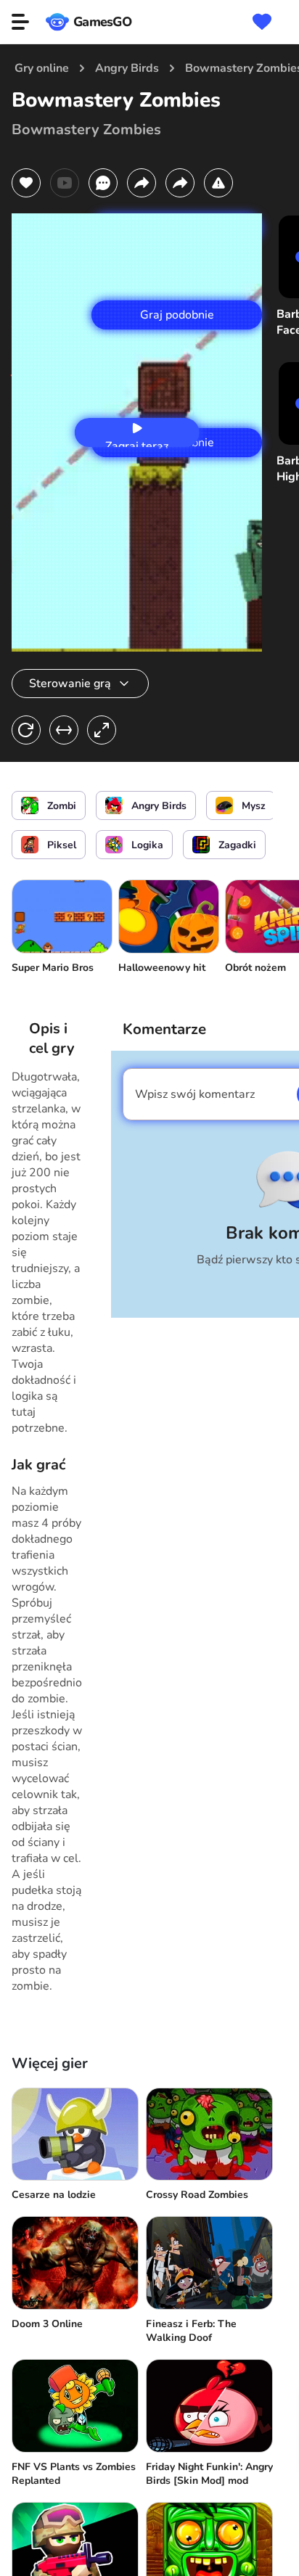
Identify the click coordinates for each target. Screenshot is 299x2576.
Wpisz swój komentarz (195, 1094)
